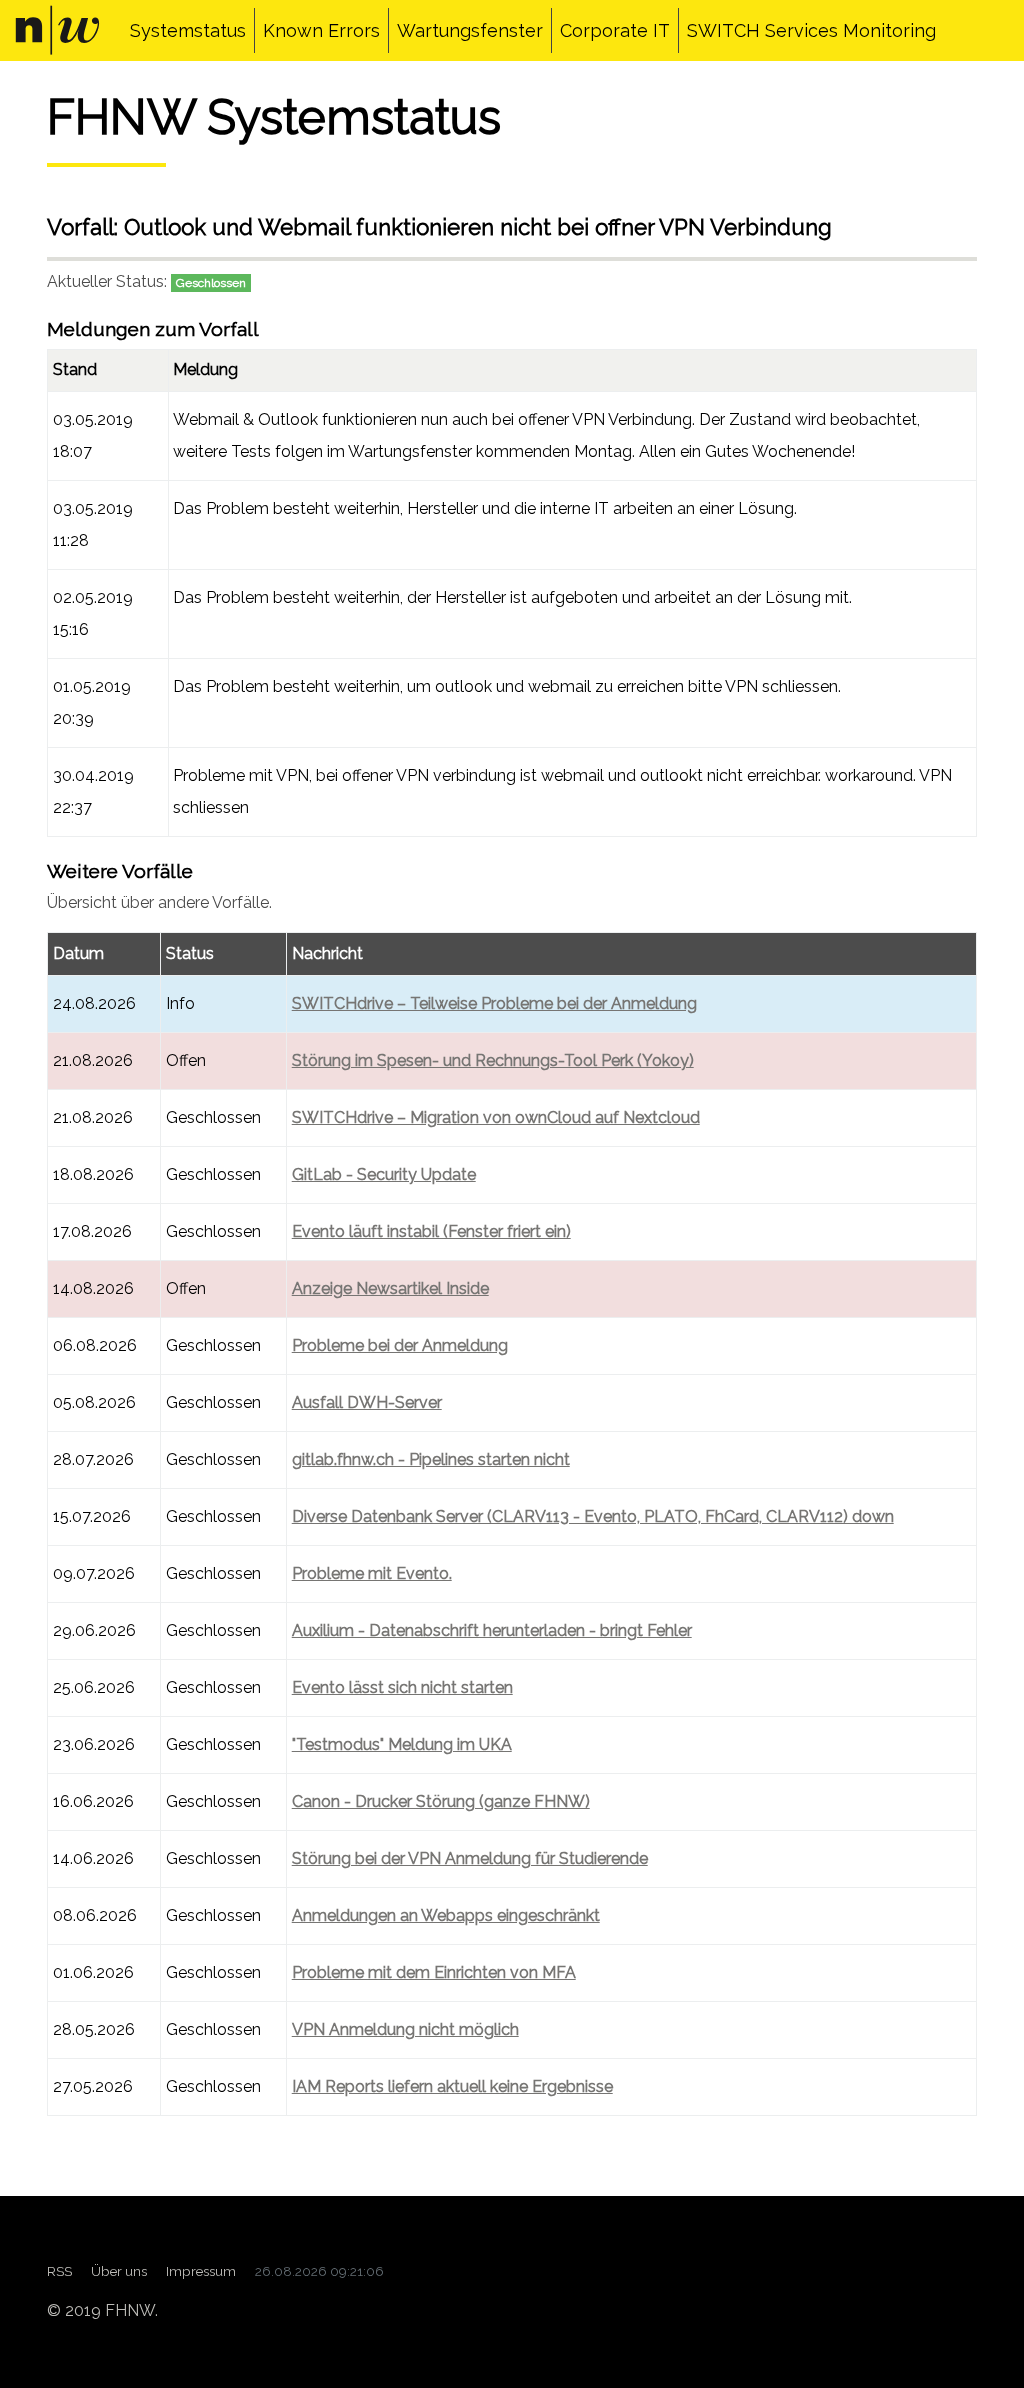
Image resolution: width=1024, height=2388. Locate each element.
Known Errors (321, 30)
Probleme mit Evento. (372, 1573)
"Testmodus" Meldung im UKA (402, 1744)
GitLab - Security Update (384, 1174)
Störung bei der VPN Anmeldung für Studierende (470, 1858)
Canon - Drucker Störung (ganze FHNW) (441, 1801)
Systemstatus (188, 30)
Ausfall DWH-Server (367, 1402)
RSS (59, 2271)
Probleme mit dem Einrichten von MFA (434, 1972)
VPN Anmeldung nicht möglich (405, 2029)
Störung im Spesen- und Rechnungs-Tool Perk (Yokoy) (493, 1060)
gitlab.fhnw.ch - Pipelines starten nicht (431, 1459)
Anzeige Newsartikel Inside (390, 1288)
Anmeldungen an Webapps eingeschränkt (446, 1915)
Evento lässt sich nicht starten (402, 1687)
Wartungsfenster (470, 30)
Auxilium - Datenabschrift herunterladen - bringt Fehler (492, 1630)
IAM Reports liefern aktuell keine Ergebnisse (452, 2086)
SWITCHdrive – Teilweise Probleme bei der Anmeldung (494, 1003)
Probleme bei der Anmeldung (400, 1345)
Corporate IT (615, 30)
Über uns (119, 2271)
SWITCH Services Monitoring (811, 30)
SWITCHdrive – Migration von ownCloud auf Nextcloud (496, 1117)
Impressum (201, 2271)
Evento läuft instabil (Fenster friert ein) (431, 1231)
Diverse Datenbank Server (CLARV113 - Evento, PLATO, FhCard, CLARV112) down (593, 1516)
